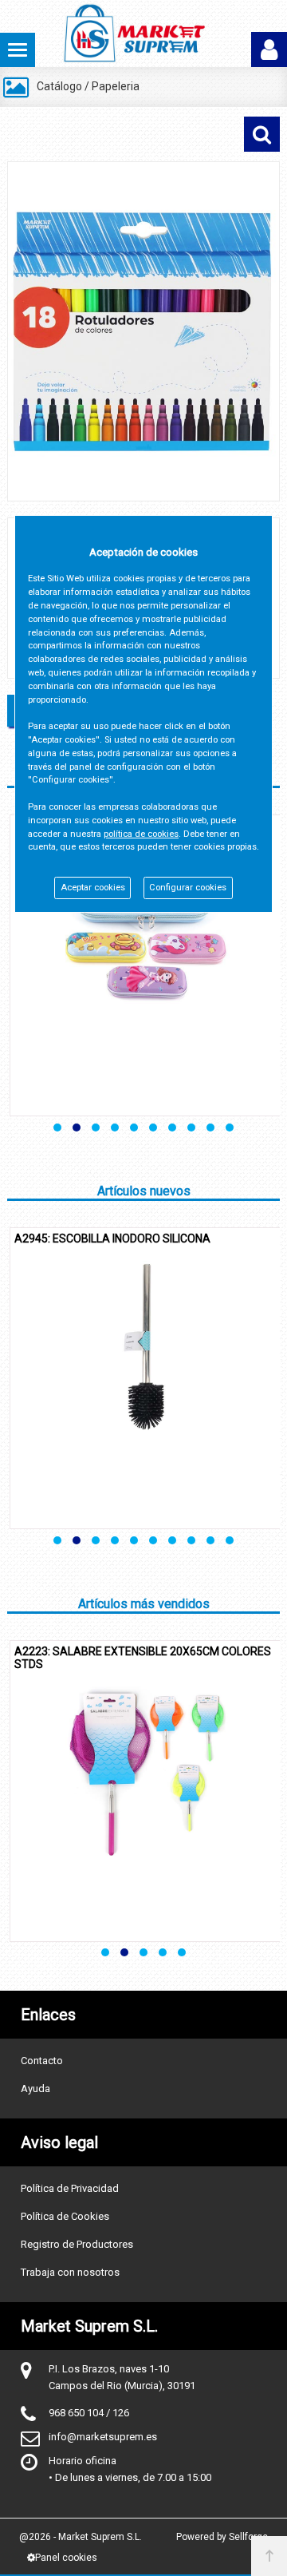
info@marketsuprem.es (103, 2437)
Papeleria (116, 86)
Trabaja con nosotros (70, 2272)
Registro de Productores (77, 2244)
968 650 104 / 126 (89, 2413)
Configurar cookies (188, 888)
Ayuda (35, 2089)
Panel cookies (66, 2558)
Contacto (42, 2061)
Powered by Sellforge (222, 2537)
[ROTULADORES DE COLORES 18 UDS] (143, 331)
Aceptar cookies (93, 888)
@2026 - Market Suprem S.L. (81, 2537)
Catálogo (59, 86)
